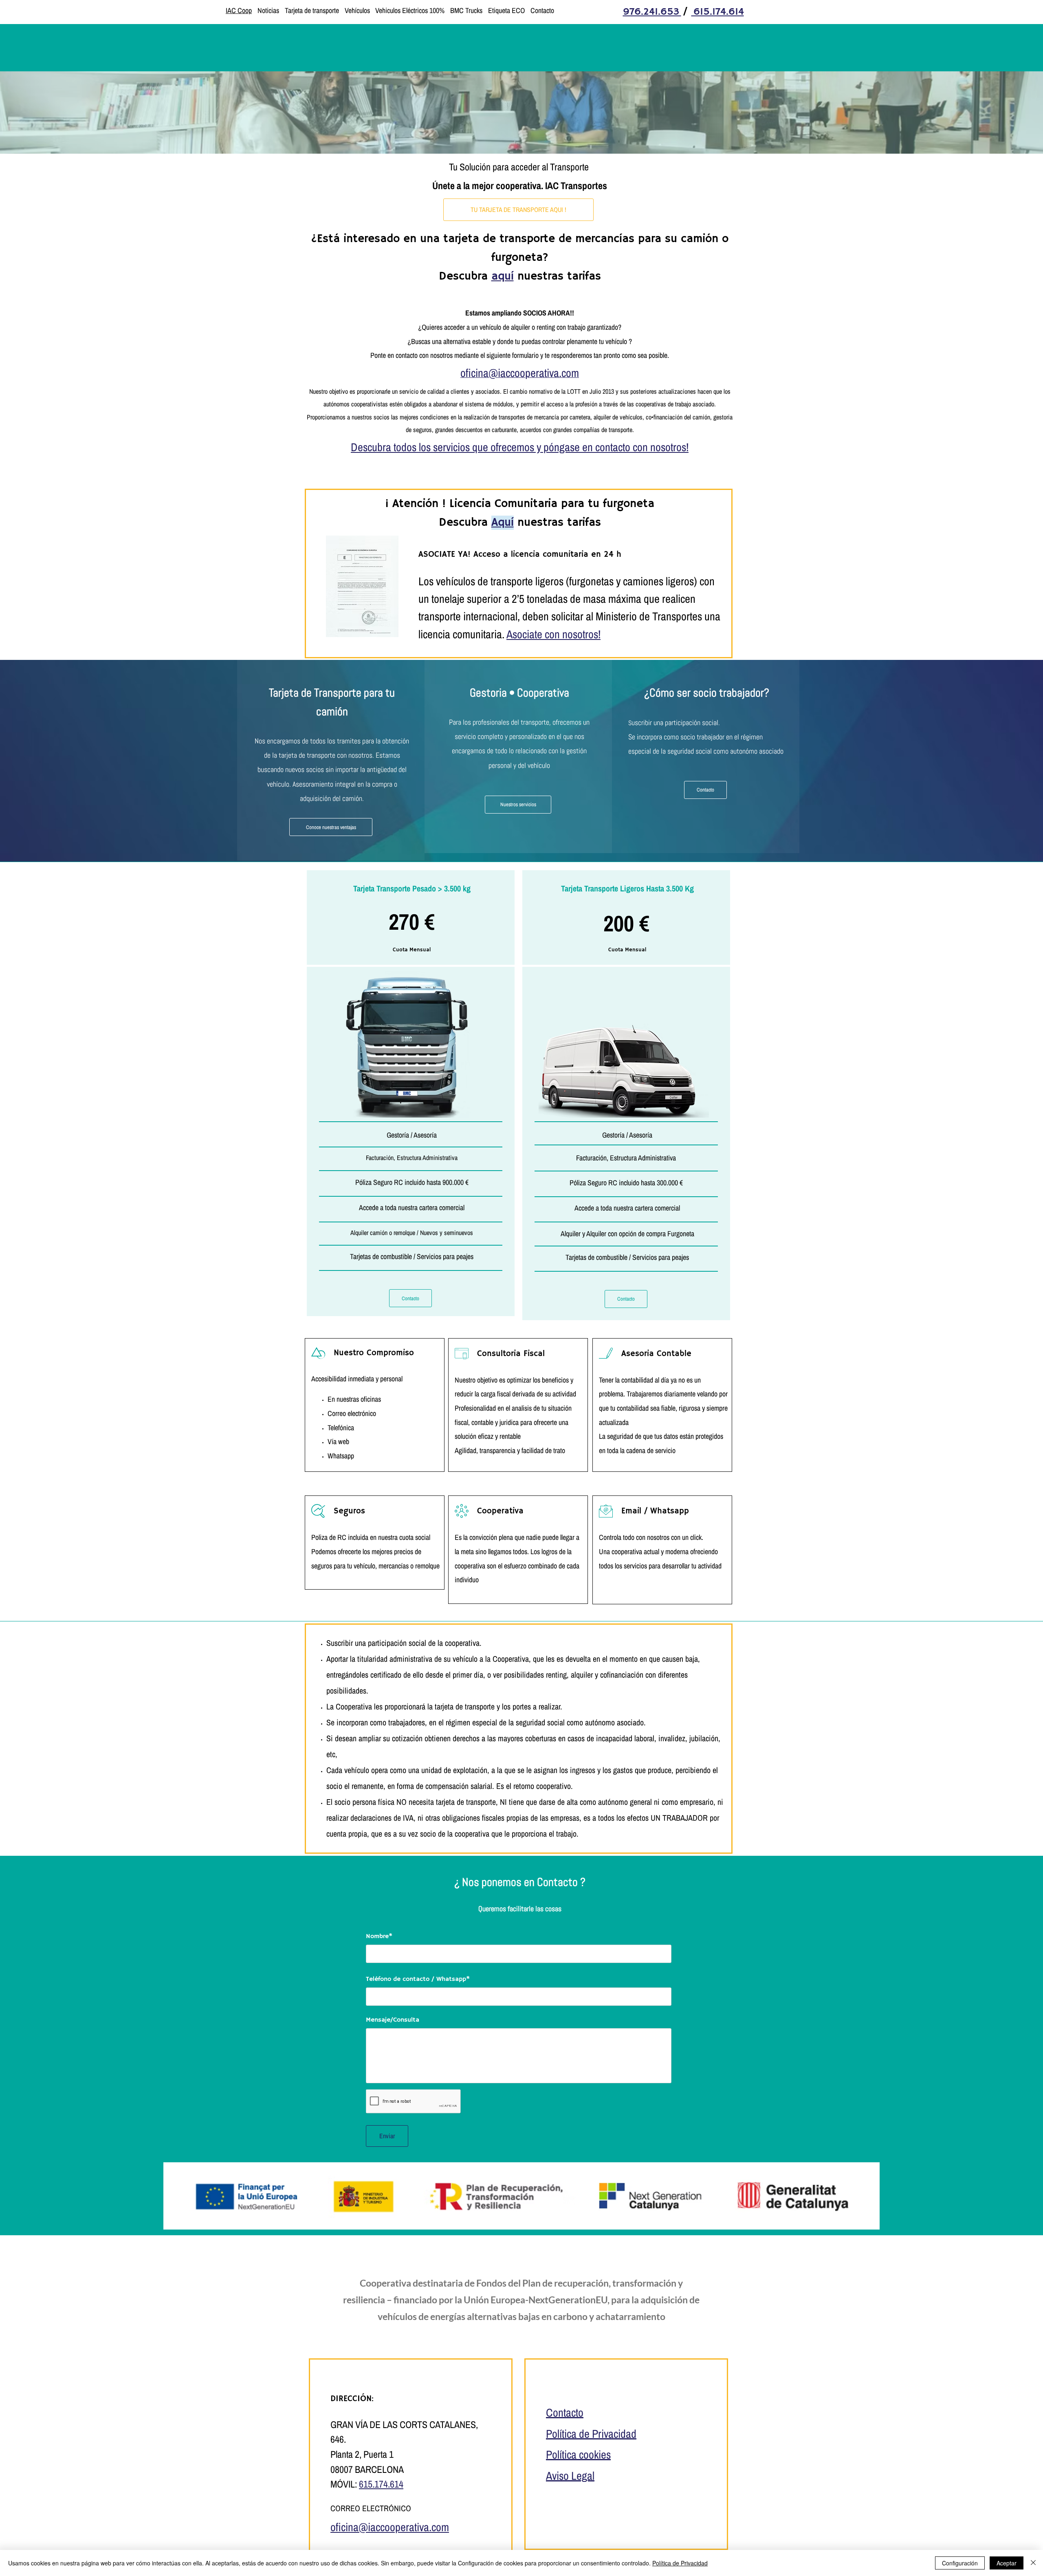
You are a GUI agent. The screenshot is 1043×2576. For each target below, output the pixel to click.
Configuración (960, 2563)
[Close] (1033, 2563)
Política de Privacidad (680, 2563)
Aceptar (1007, 2563)
